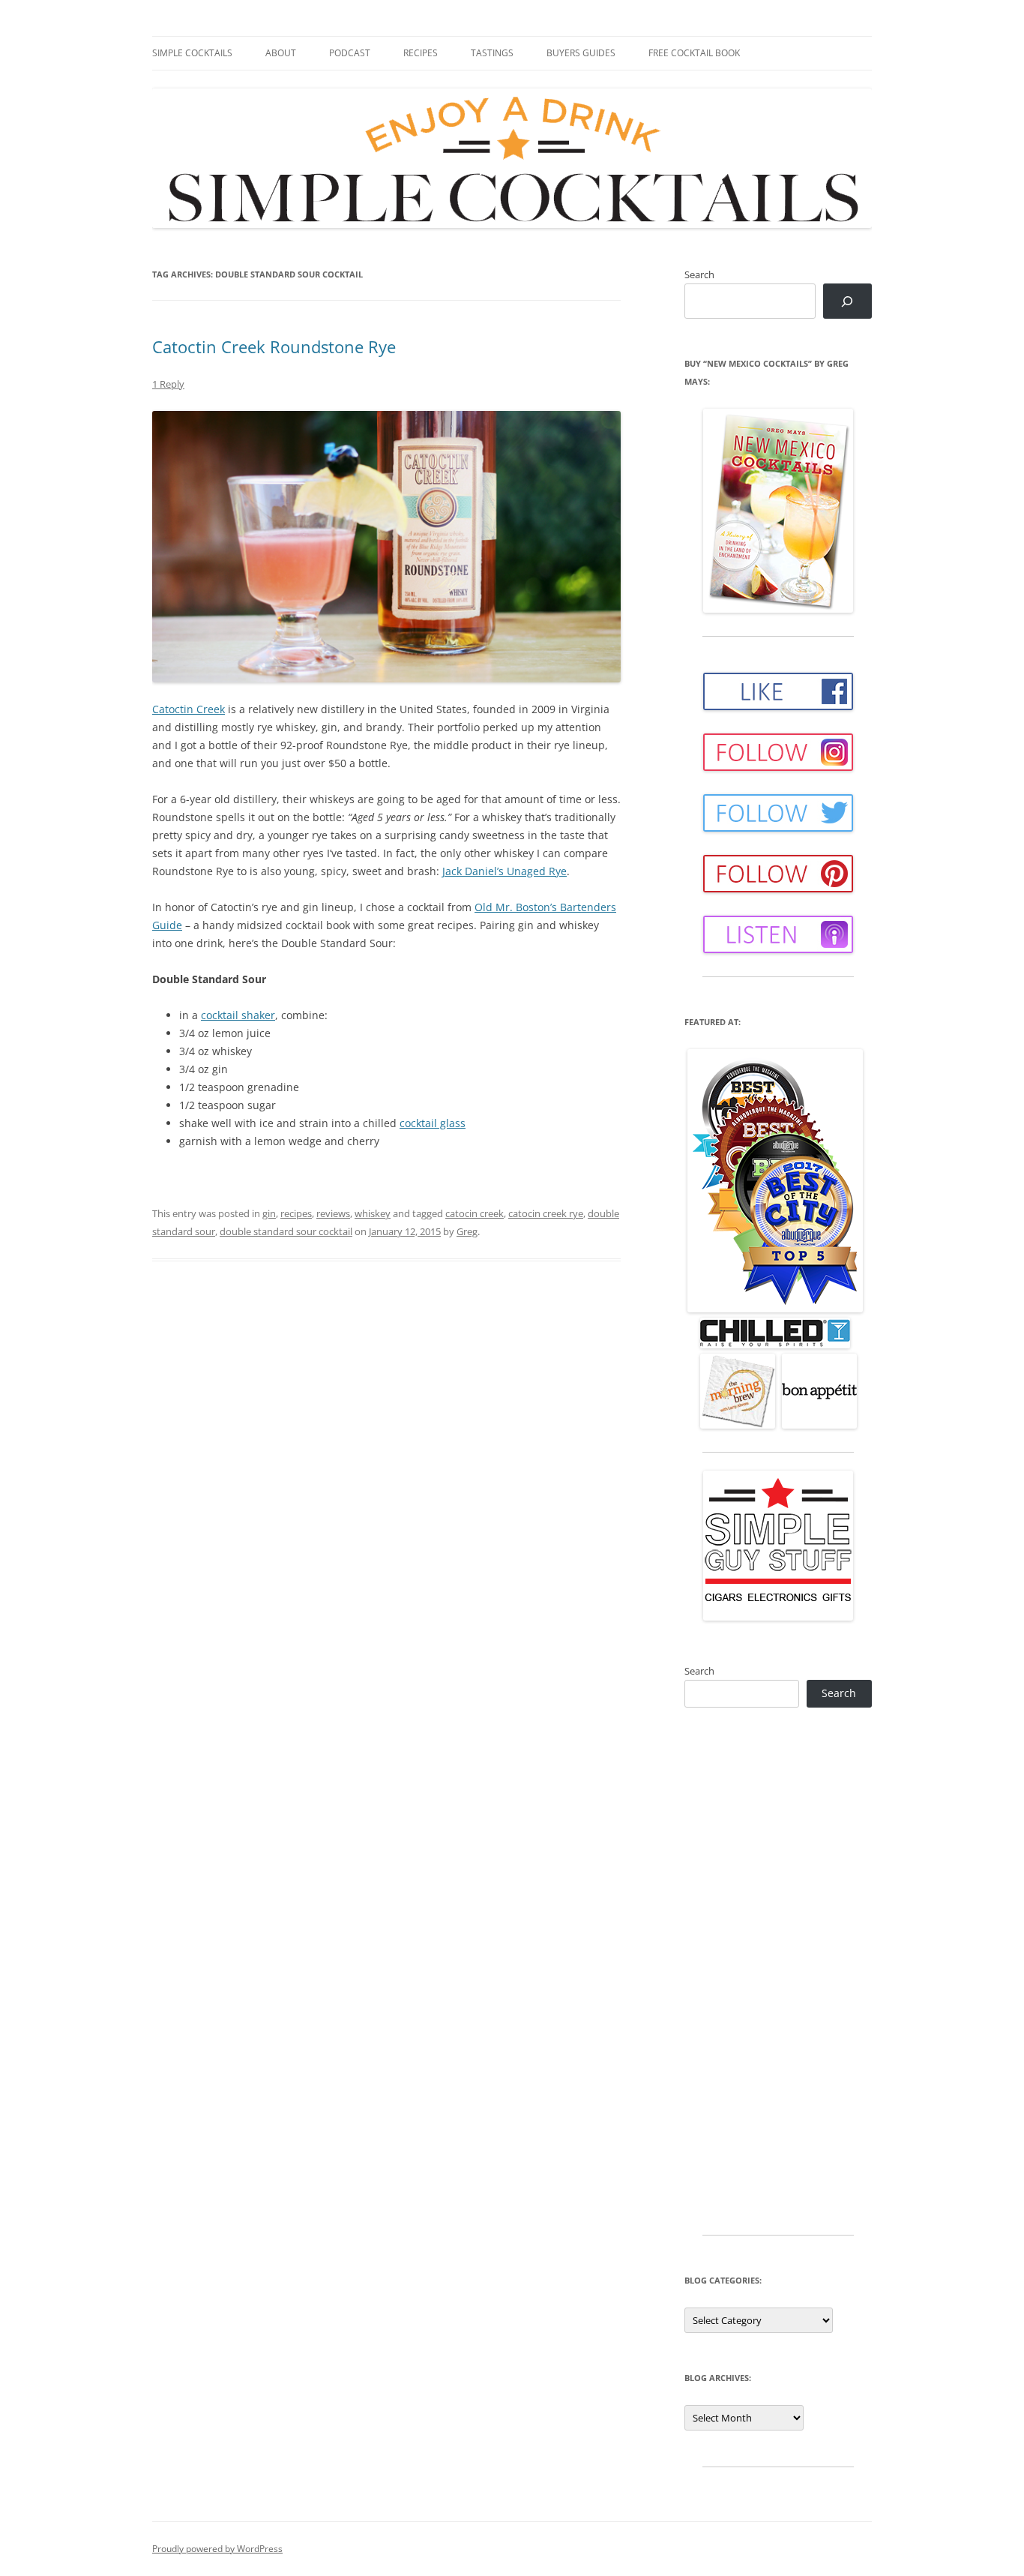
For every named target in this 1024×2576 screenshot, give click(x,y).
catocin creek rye (546, 1213)
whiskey (373, 1213)
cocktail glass (433, 1123)
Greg (467, 1231)
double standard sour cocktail (286, 1231)
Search (699, 274)
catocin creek (475, 1213)
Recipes (421, 53)
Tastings (492, 53)
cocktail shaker (238, 1015)
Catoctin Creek (189, 709)
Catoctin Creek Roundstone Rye (274, 346)
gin (269, 1213)
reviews (333, 1213)
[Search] (847, 301)
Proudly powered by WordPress (217, 2549)
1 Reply (168, 384)
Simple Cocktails (192, 53)
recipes (296, 1213)
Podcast (350, 53)
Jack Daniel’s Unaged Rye (505, 871)
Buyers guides (581, 53)
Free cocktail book (694, 53)
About (281, 53)
